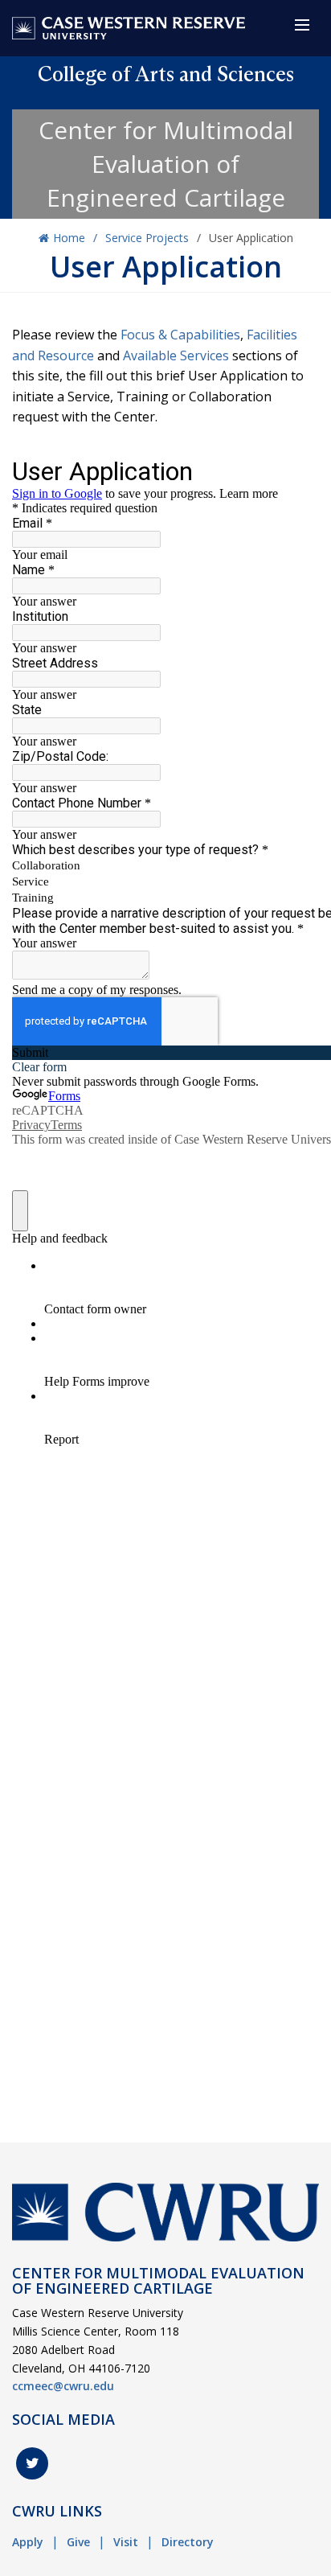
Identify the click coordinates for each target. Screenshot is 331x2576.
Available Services (176, 355)
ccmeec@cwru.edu (63, 2386)
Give (78, 2542)
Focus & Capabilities (180, 335)
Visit (126, 2542)
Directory (188, 2542)
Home (69, 238)
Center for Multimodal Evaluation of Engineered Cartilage (166, 164)
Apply (28, 2542)
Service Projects (147, 238)
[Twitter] (32, 2463)
